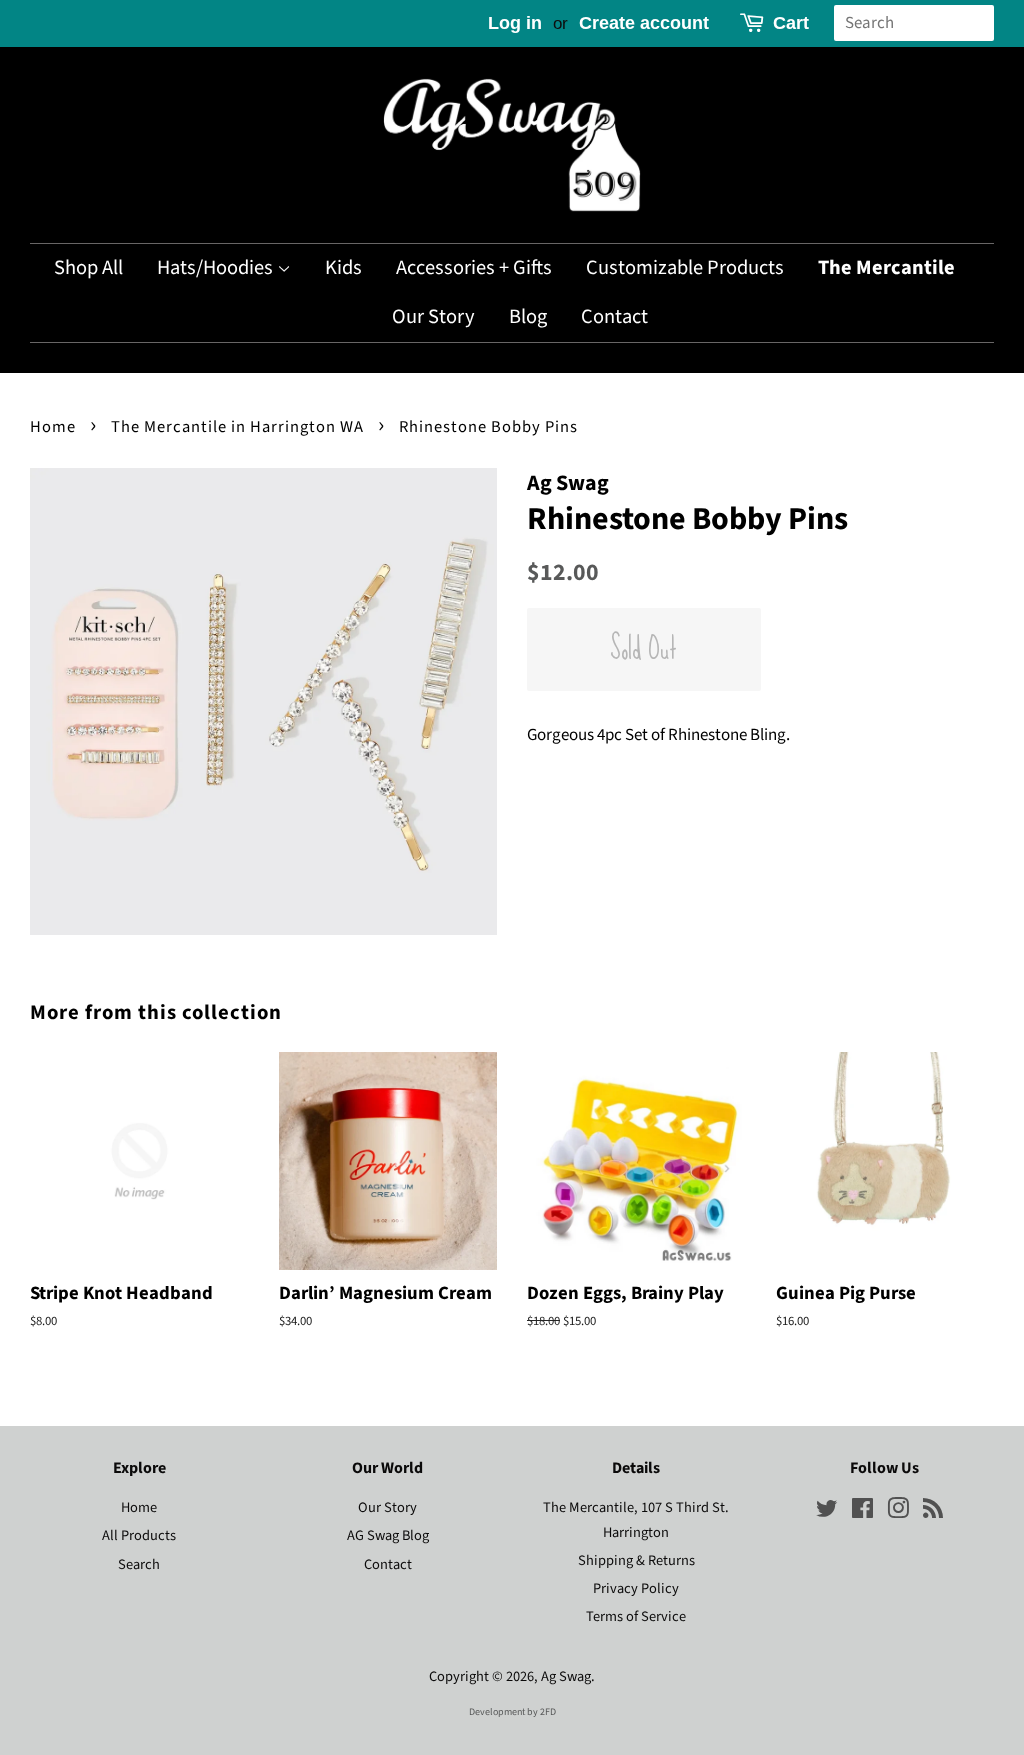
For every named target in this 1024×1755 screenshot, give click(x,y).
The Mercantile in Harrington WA (237, 427)
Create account (644, 23)
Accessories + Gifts (474, 267)
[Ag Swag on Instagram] (898, 1512)
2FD (548, 1712)
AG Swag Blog (388, 1535)
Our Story (433, 316)
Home (53, 427)
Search (139, 1564)
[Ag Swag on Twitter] (827, 1512)
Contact (614, 316)
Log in (515, 23)
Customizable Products (685, 267)
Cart (791, 23)
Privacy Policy (636, 1588)
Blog (528, 316)
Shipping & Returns (636, 1560)
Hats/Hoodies (217, 267)
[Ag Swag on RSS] (933, 1512)
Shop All (88, 267)
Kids (343, 267)
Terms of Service (636, 1616)
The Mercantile (886, 267)
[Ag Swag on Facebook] (862, 1512)
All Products (139, 1535)
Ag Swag (566, 1676)
